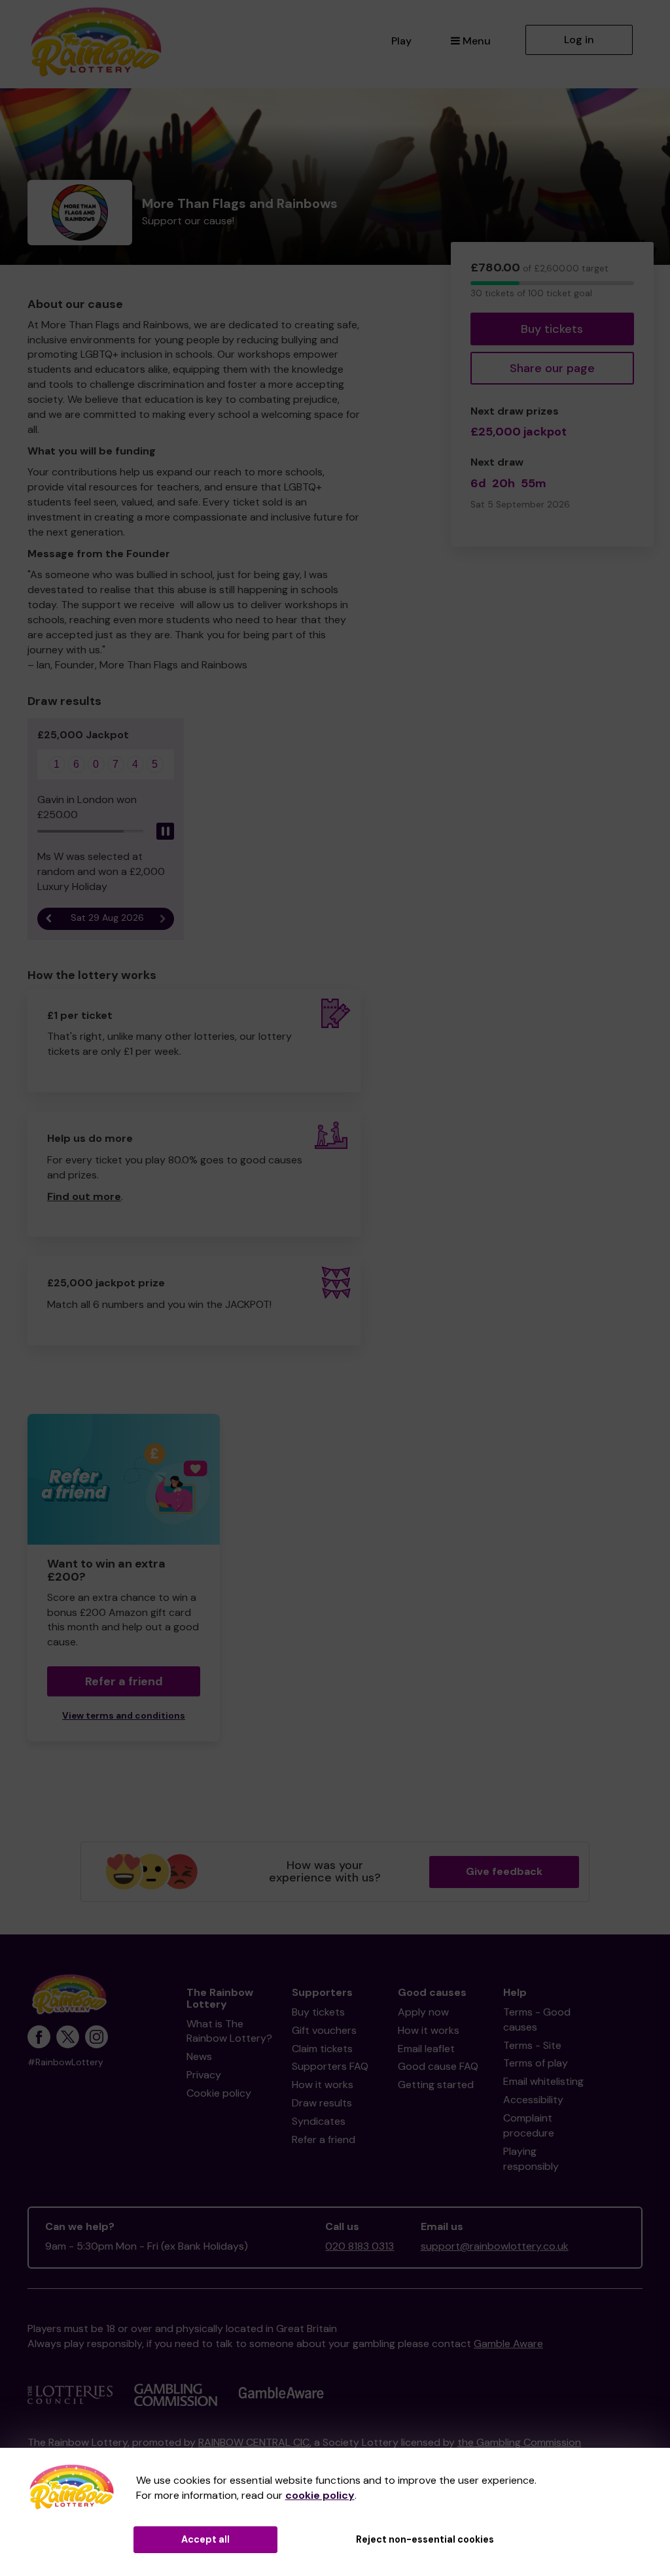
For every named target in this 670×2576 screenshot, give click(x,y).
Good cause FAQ (438, 2066)
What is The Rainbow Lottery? (229, 2031)
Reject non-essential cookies (425, 2539)
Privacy (204, 2075)
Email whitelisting (543, 2081)
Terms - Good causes (537, 2019)
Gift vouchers (324, 2030)
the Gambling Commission (519, 2442)
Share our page (552, 368)
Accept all (205, 2539)
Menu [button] (477, 41)
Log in (579, 40)
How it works (323, 2085)
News (199, 2056)
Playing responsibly (531, 2159)
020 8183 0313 (360, 2246)
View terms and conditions (124, 1716)
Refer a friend (324, 2139)
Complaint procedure (529, 2125)
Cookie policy (219, 2093)
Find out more (84, 1196)
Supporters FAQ (330, 2066)
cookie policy (320, 2495)
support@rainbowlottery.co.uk (495, 2246)
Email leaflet (426, 2049)
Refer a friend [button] (124, 1681)
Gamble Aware (508, 2344)
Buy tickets (552, 329)
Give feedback (504, 1871)
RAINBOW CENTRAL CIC (254, 2442)
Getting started (436, 2085)
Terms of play (536, 2063)
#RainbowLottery (65, 2062)
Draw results (322, 2103)
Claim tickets (322, 2049)
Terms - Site (532, 2045)
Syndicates (319, 2121)
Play (401, 41)
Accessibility (533, 2100)
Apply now (423, 2012)
